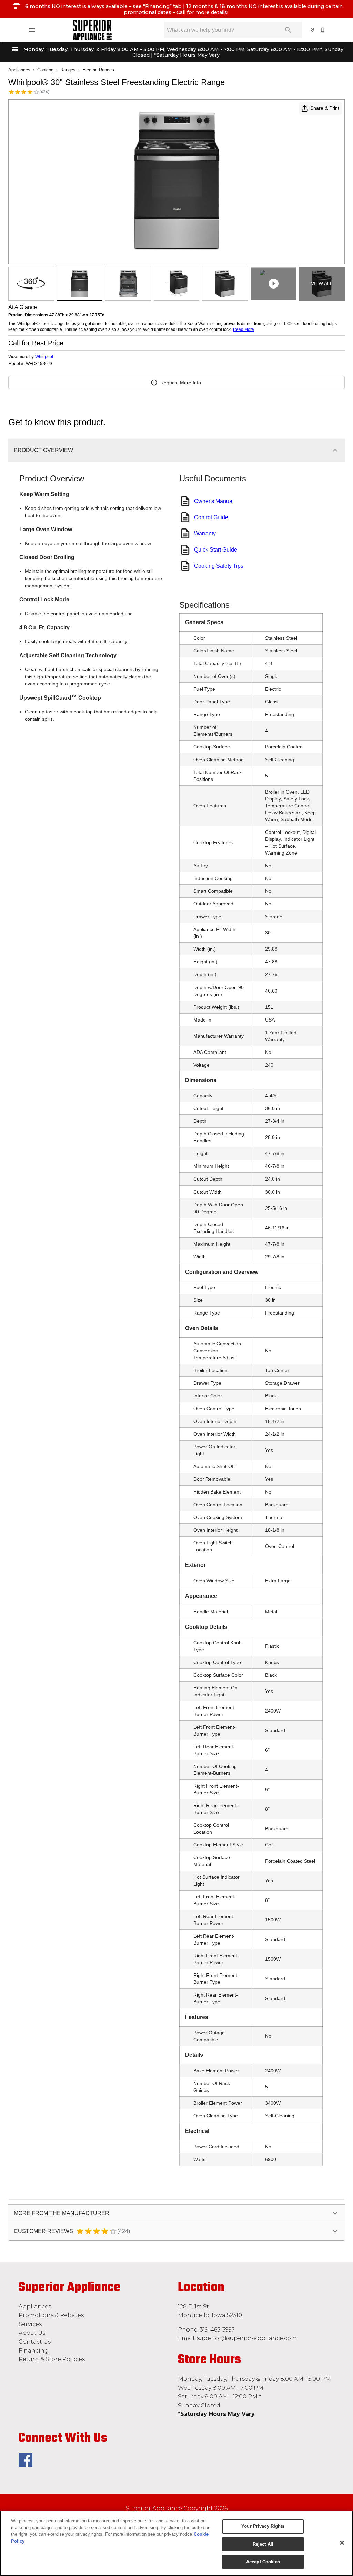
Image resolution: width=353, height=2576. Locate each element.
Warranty (205, 533)
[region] (176, 2543)
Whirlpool (44, 357)
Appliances (19, 70)
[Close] (342, 2543)
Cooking (45, 70)
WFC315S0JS (39, 364)
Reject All (263, 2544)
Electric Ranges (98, 70)
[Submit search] (288, 30)
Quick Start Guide (216, 550)
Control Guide (211, 517)
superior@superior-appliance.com (247, 2338)
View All (322, 283)
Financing (34, 2351)
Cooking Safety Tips (219, 566)
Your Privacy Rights (263, 2526)
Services (30, 2324)
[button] (32, 30)
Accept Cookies (263, 2562)
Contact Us (35, 2342)
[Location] (313, 30)
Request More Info (181, 383)
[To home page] (92, 30)
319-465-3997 (217, 2330)
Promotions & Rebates (51, 2315)
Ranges (68, 70)
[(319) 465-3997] (323, 30)
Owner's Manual (214, 501)
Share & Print (325, 108)
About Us (32, 2333)
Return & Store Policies (52, 2359)
